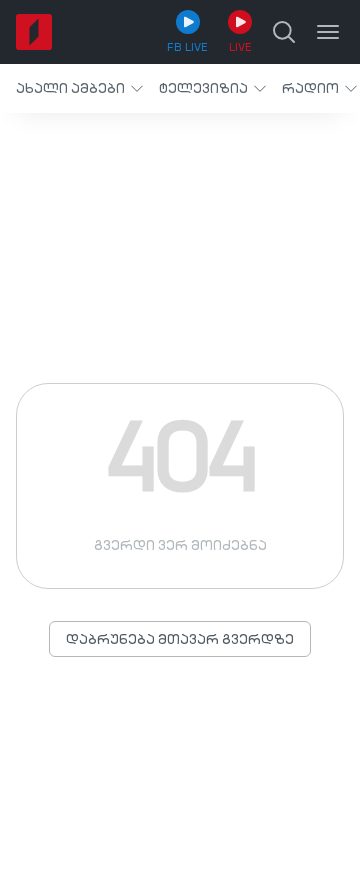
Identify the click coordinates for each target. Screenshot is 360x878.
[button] (79, 88)
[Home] (34, 32)
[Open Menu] (328, 32)
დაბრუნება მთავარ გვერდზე (180, 640)
